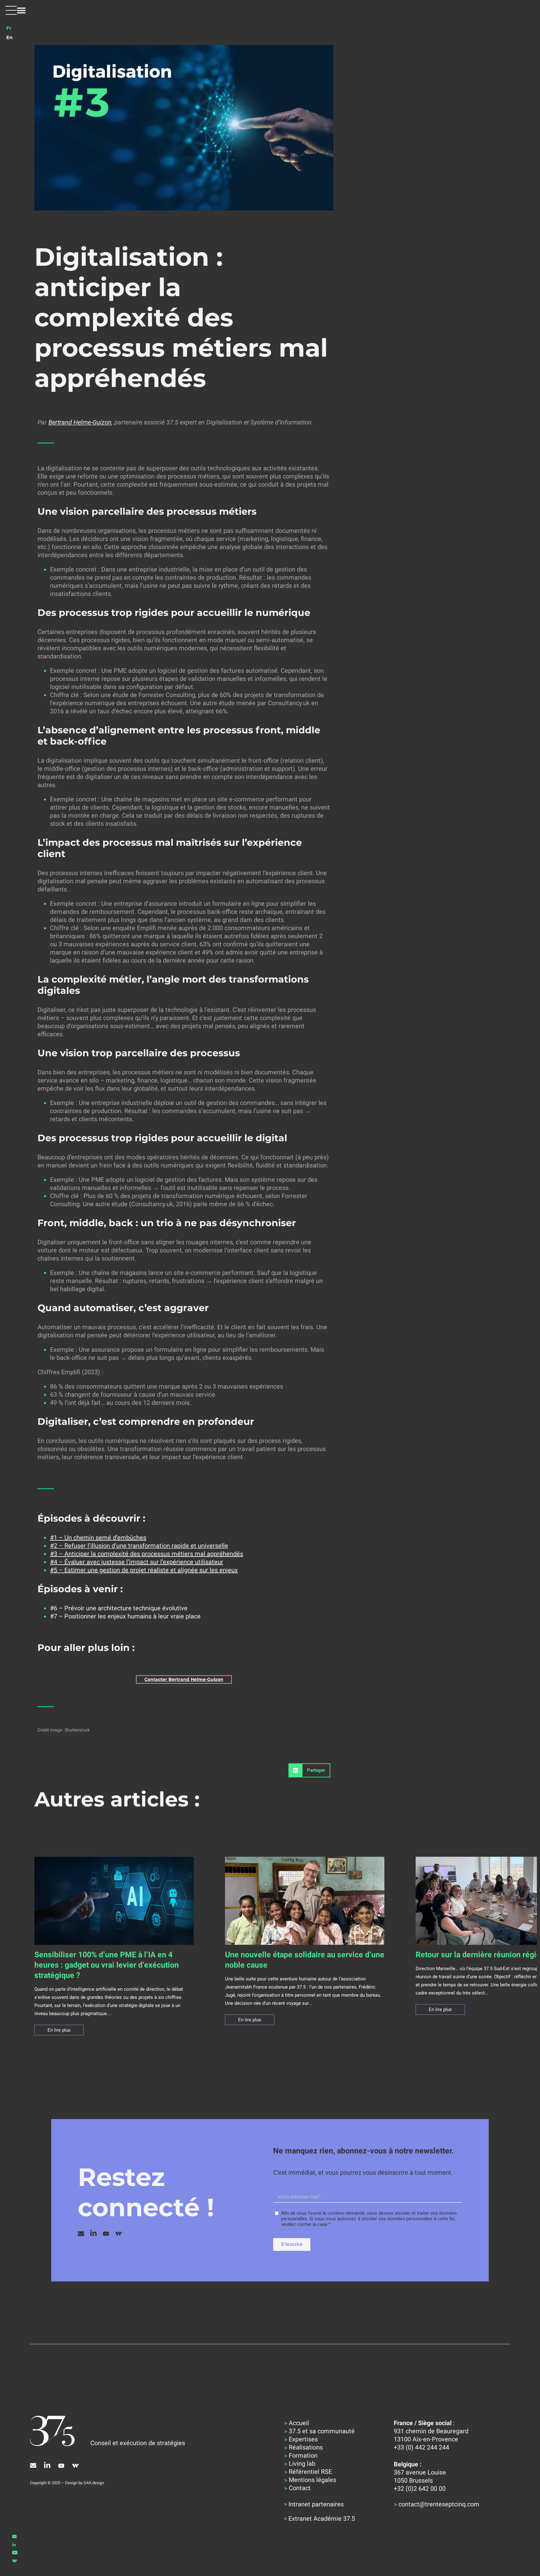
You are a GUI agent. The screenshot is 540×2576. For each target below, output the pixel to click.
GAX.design (94, 2483)
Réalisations (306, 2447)
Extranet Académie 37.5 (322, 2519)
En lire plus (59, 2030)
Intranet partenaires (316, 2504)
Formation (303, 2455)
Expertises (303, 2439)
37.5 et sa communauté (322, 2431)
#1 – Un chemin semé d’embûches (98, 1538)
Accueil (299, 2423)
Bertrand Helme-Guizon (80, 422)
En (9, 37)
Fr (9, 28)
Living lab (302, 2464)
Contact (300, 2488)
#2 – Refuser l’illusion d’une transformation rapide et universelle (139, 1546)
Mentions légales (312, 2480)
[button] (16, 10)
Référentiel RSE (310, 2472)
